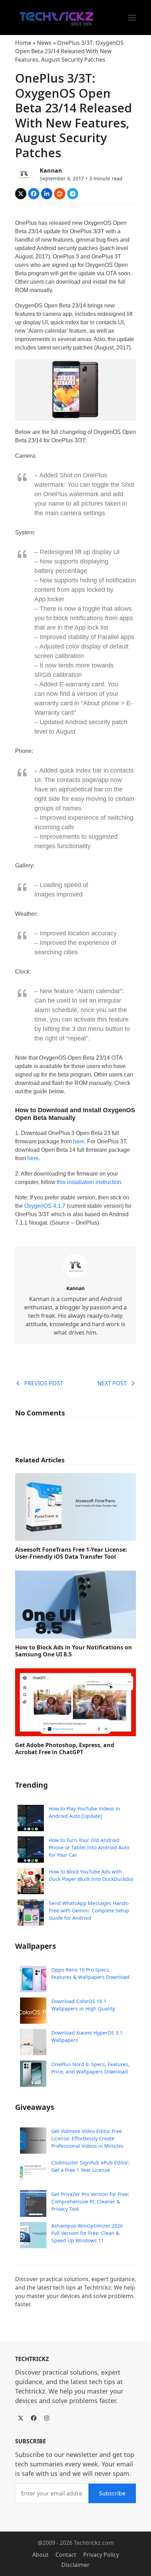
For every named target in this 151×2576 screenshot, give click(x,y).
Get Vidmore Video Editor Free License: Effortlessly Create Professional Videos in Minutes (87, 2138)
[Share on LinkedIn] (47, 194)
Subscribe (112, 2493)
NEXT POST (112, 1383)
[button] (132, 18)
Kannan (51, 171)
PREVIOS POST (44, 1383)
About (40, 2555)
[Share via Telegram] (73, 194)
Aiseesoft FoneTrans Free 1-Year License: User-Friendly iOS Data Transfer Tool (71, 1553)
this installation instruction (89, 1182)
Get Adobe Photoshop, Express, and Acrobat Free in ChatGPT (65, 1749)
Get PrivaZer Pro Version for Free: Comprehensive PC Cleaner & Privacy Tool (90, 2201)
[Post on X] (21, 194)
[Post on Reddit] (60, 194)
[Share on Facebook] (34, 194)
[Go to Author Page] (24, 173)
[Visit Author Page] (75, 1265)
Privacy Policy (101, 2555)
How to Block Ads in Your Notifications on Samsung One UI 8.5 (74, 1651)
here (79, 1141)
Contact (66, 2555)
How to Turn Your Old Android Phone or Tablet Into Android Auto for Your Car (89, 1847)
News (44, 43)
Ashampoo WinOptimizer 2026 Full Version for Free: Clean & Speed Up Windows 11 (87, 2233)
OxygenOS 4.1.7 (45, 1206)
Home (23, 43)
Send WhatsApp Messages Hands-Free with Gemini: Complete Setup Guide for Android (89, 1910)
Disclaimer (75, 2565)
